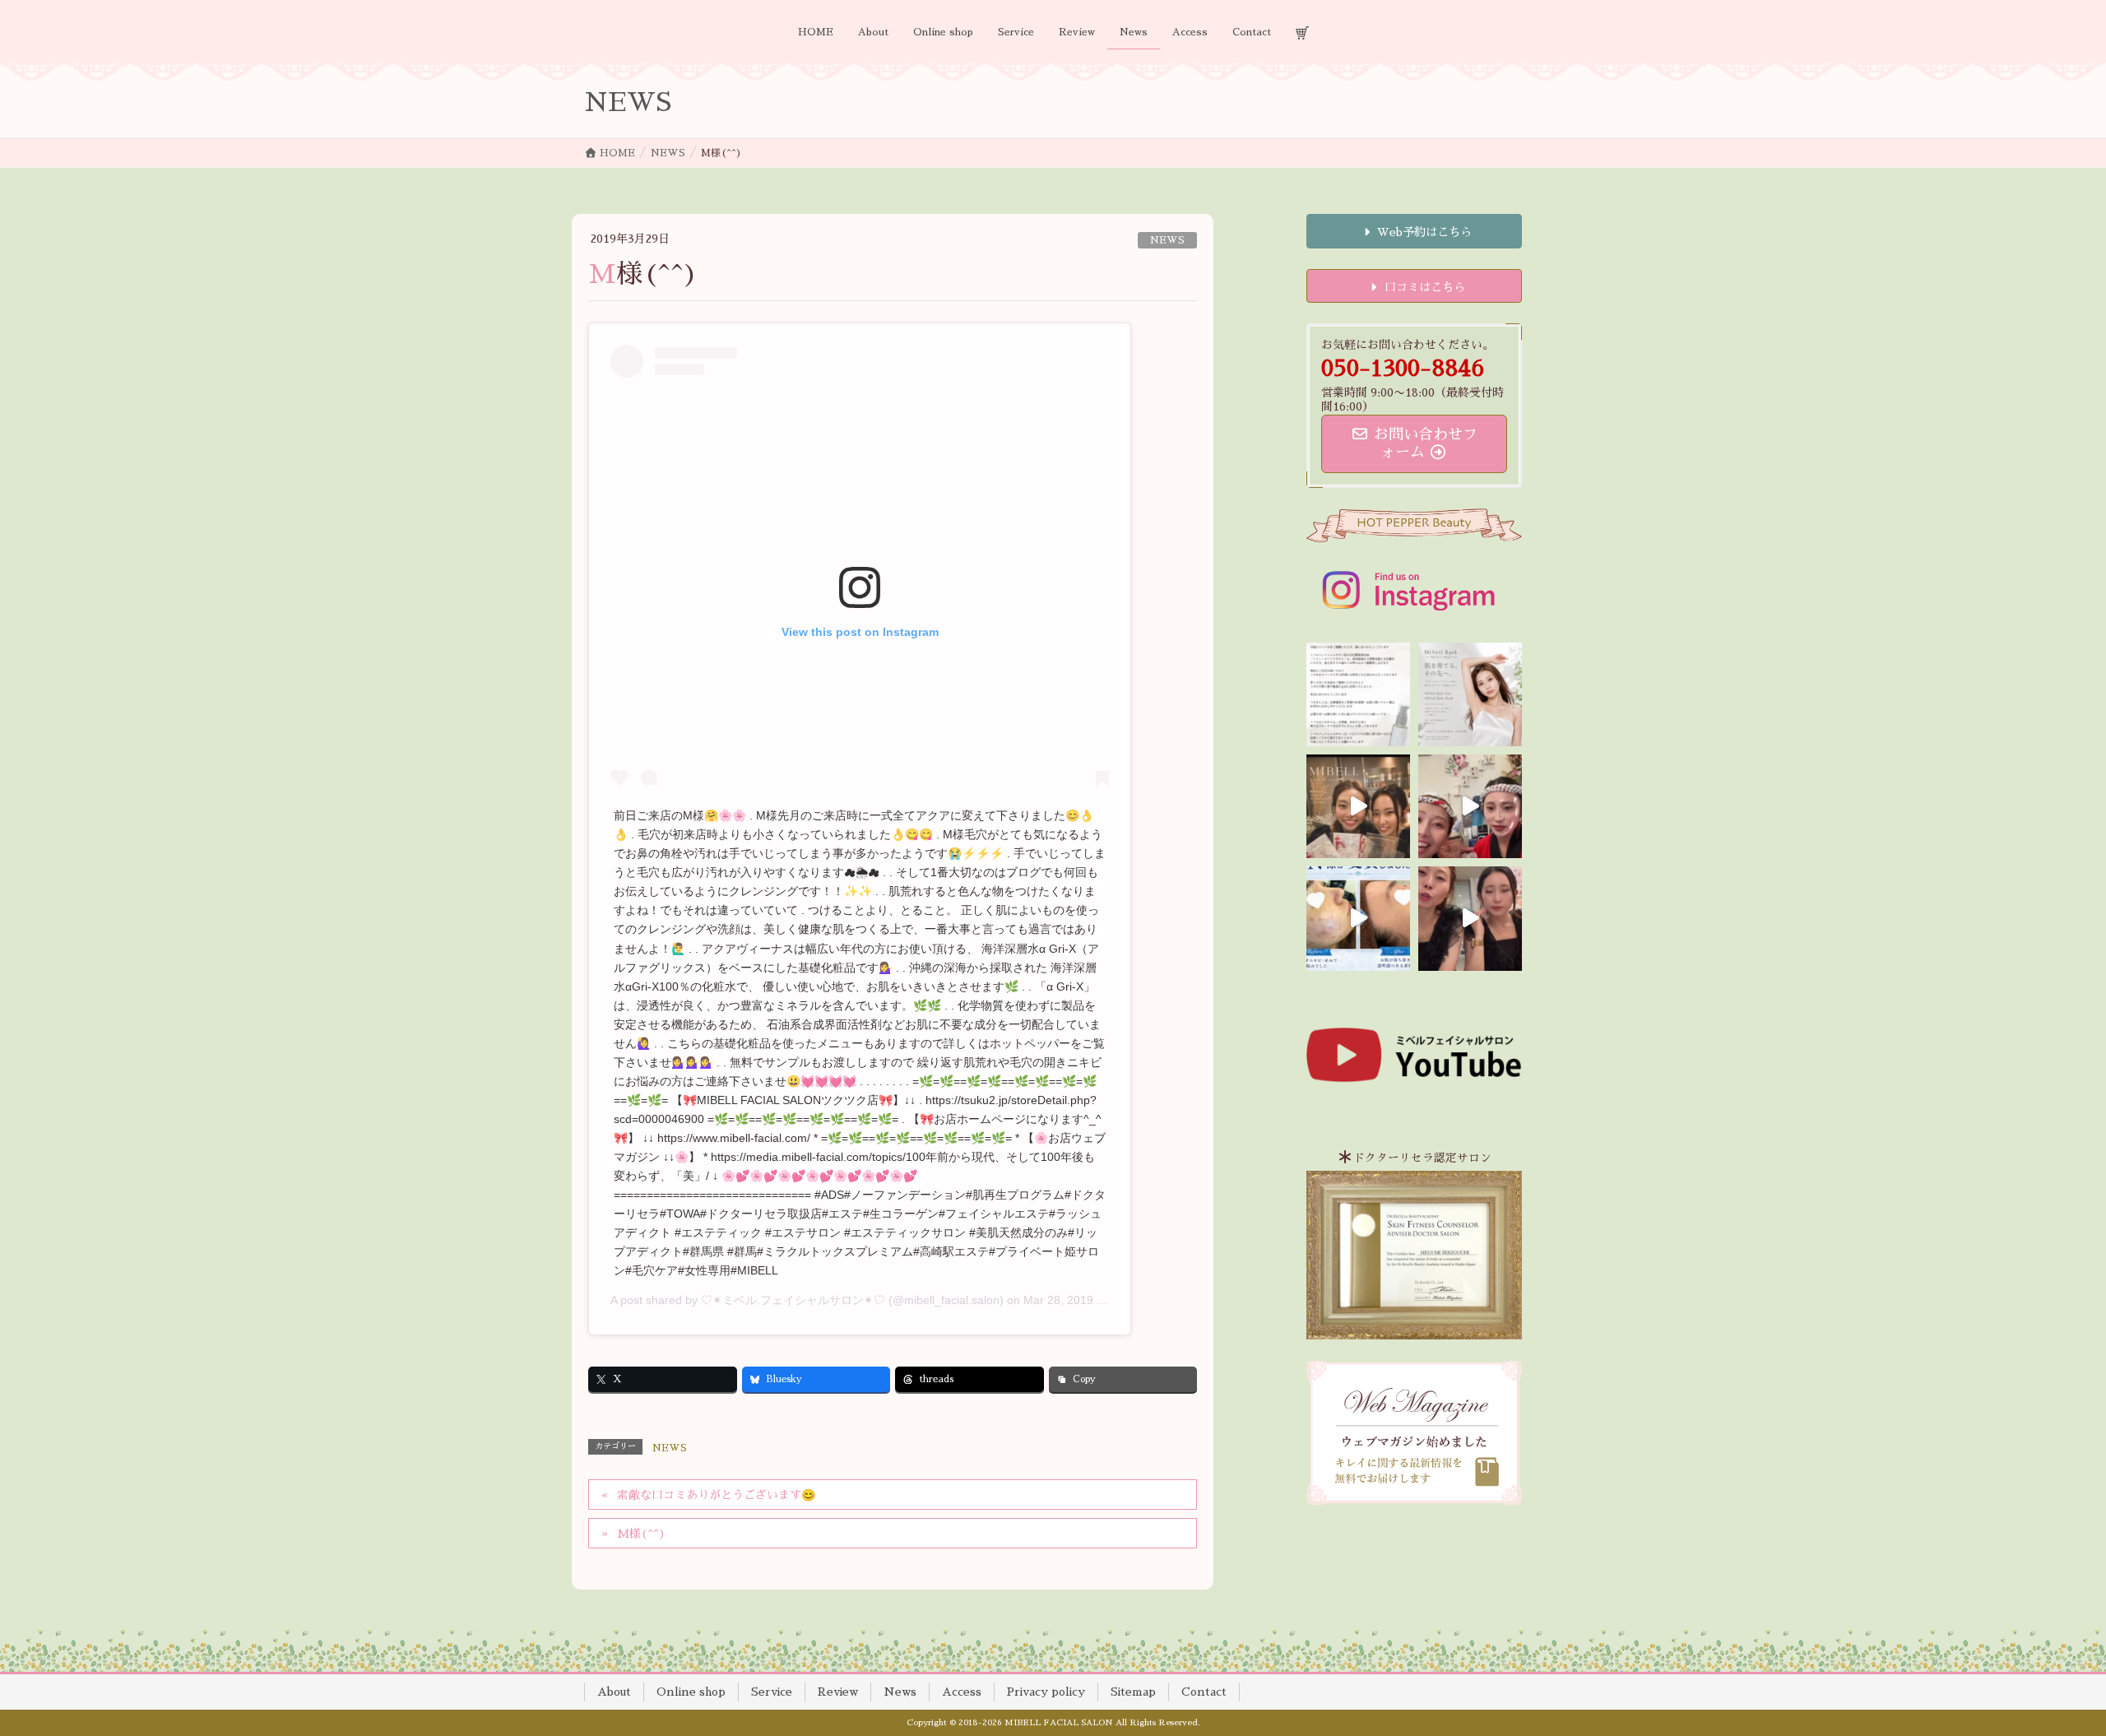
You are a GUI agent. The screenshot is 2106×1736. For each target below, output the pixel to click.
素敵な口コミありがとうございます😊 (716, 1495)
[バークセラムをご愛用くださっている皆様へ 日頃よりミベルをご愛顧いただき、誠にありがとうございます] (1358, 694)
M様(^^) (641, 1534)
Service (772, 1692)
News (900, 1692)
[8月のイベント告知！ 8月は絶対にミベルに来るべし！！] (1470, 806)
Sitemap (1133, 1692)
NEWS (1167, 240)
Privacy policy (1046, 1692)
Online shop (691, 1692)
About (614, 1692)
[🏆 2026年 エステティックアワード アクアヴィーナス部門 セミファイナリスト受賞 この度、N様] (1358, 918)
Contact (1204, 1692)
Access (962, 1692)
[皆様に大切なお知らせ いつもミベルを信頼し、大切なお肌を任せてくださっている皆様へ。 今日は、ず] (1470, 694)
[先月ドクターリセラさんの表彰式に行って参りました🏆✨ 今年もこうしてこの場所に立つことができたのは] (1358, 806)
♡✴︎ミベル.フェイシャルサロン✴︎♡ (793, 1300)
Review (838, 1692)
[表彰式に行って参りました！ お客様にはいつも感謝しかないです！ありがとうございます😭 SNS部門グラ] (1470, 918)
